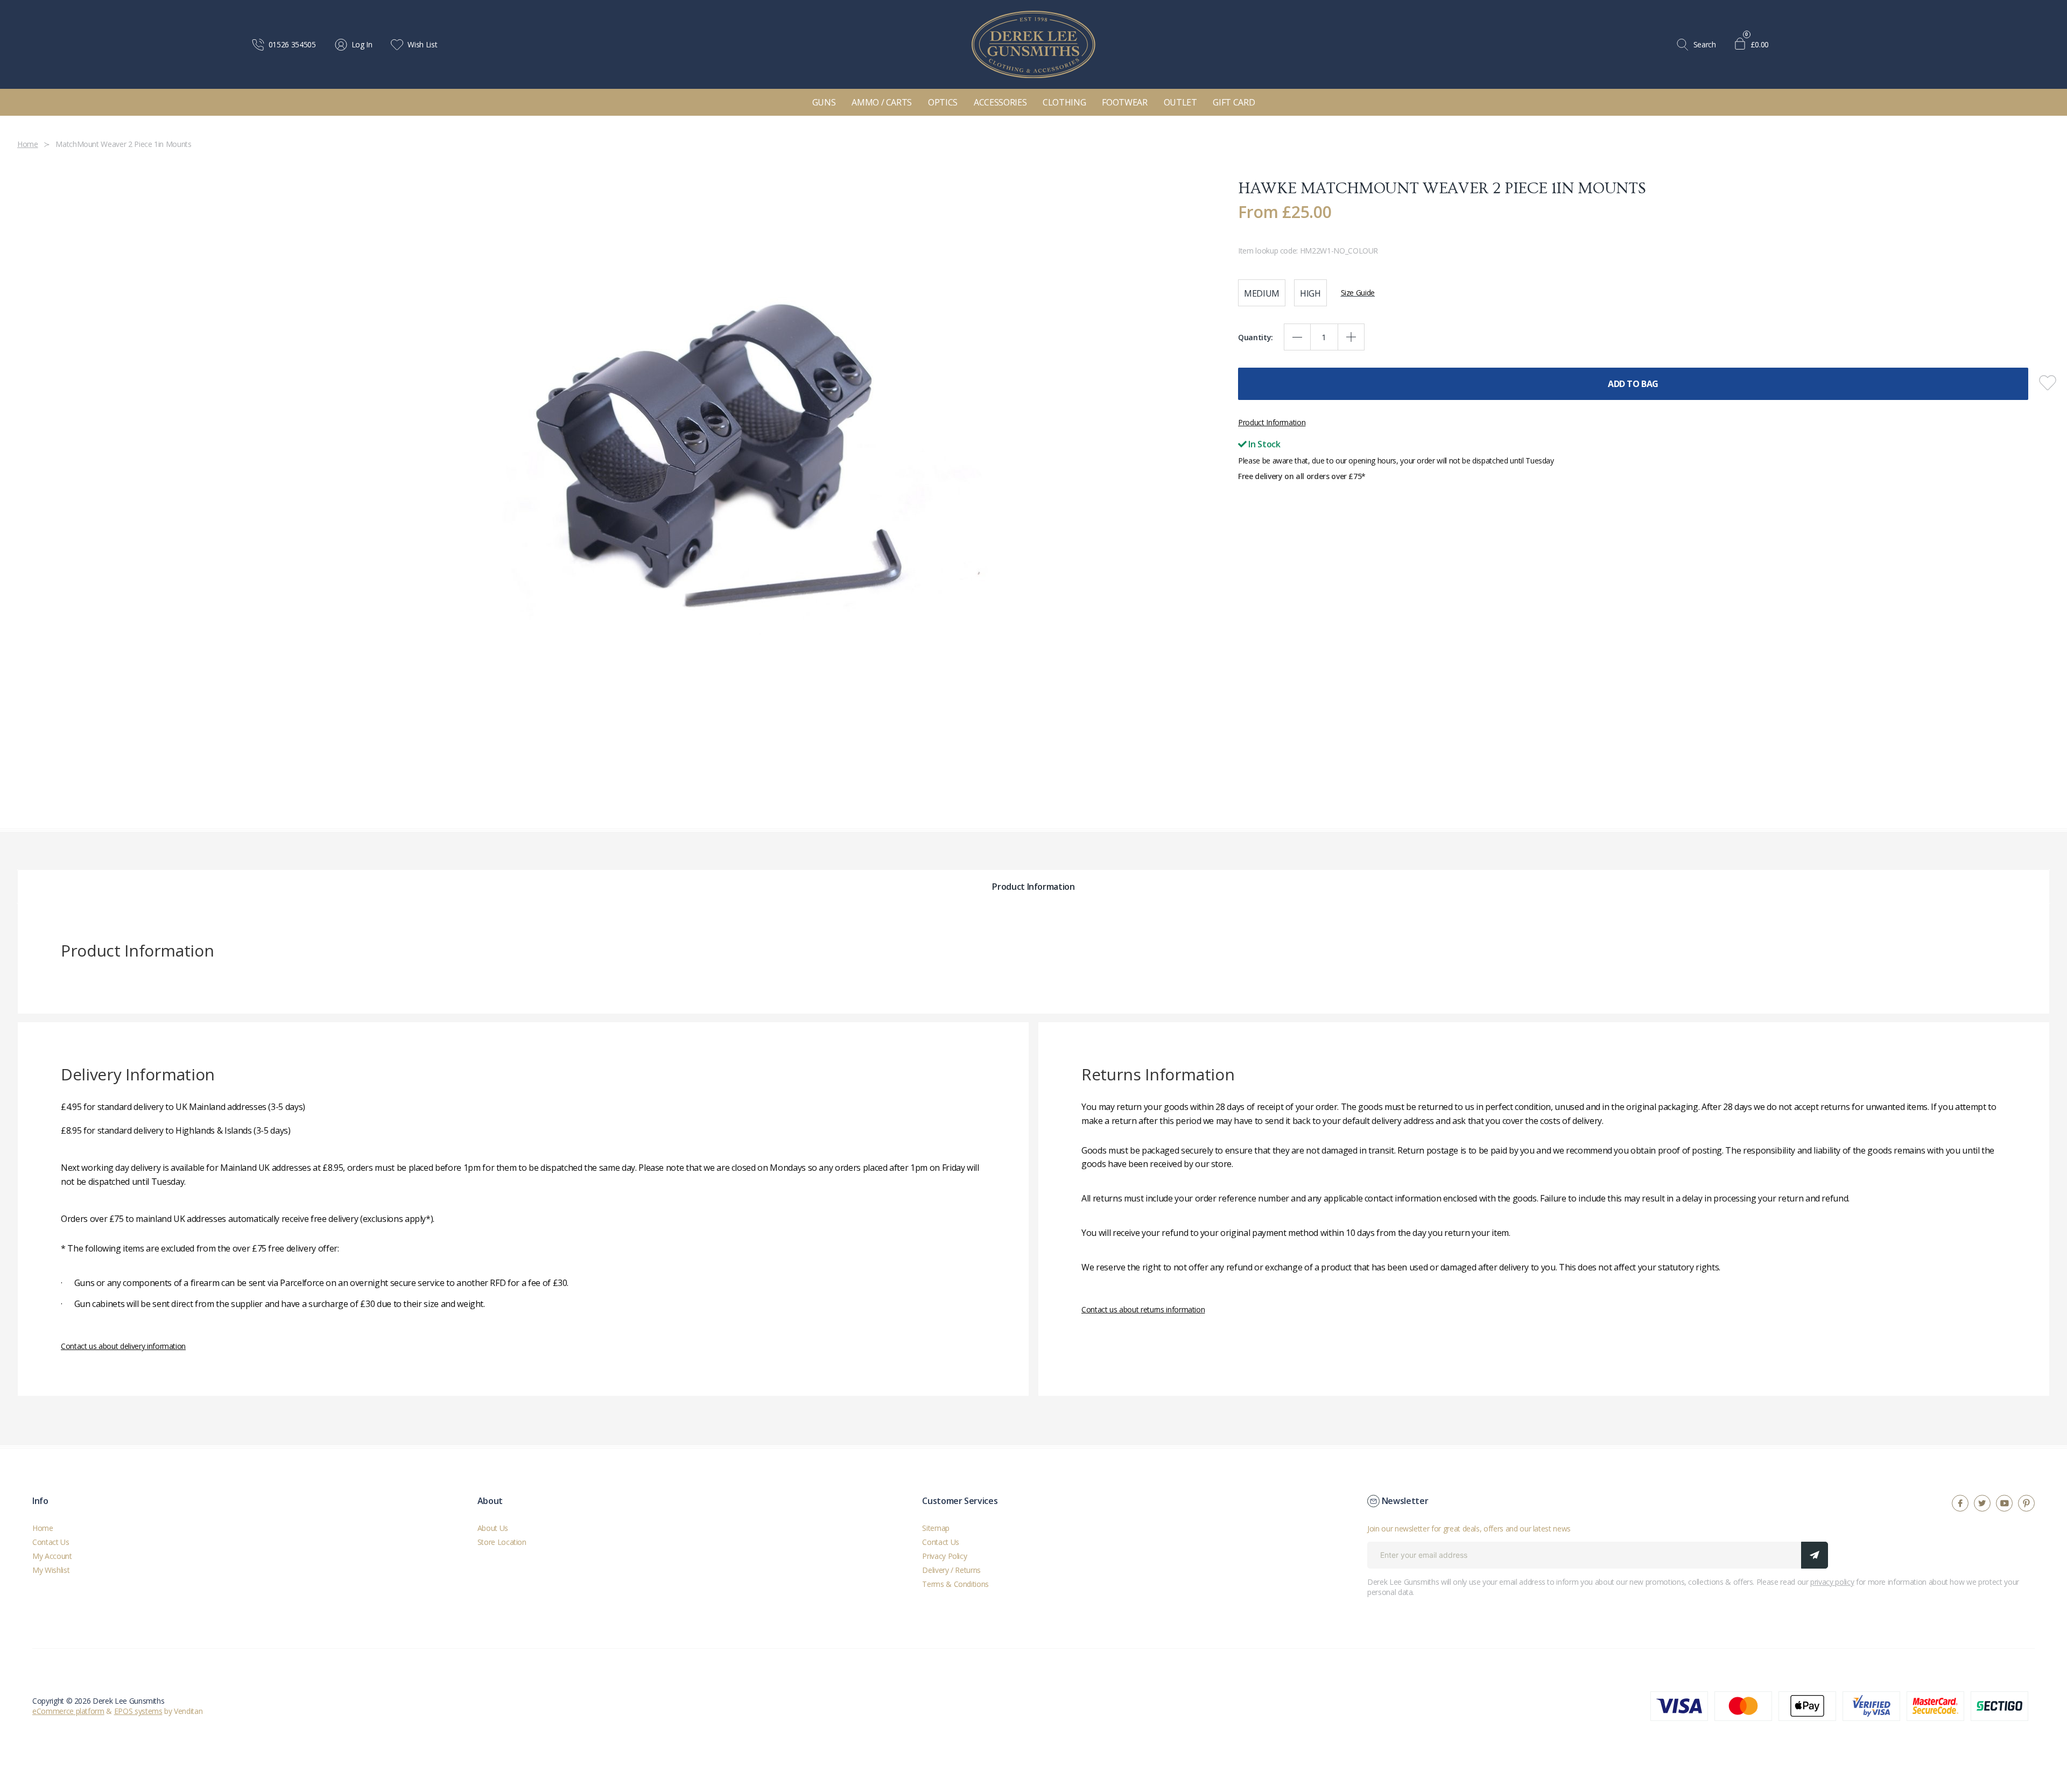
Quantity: (1256, 337)
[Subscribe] (1815, 1555)
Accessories (1000, 102)
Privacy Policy (944, 1555)
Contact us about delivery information (123, 1345)
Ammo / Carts (882, 102)
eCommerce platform (68, 1710)
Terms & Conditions (955, 1583)
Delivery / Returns (951, 1569)
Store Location (502, 1541)
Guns (824, 102)
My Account (52, 1555)
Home (43, 1527)
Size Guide (1358, 293)
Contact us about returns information (1143, 1309)
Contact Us (51, 1541)
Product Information (1272, 422)
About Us (493, 1527)
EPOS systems (138, 1710)
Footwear (1124, 102)
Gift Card (1234, 102)
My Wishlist (51, 1569)
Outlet (1180, 102)
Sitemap (936, 1527)
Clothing (1064, 102)
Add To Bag (1633, 384)
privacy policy (1832, 1581)
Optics (943, 102)
